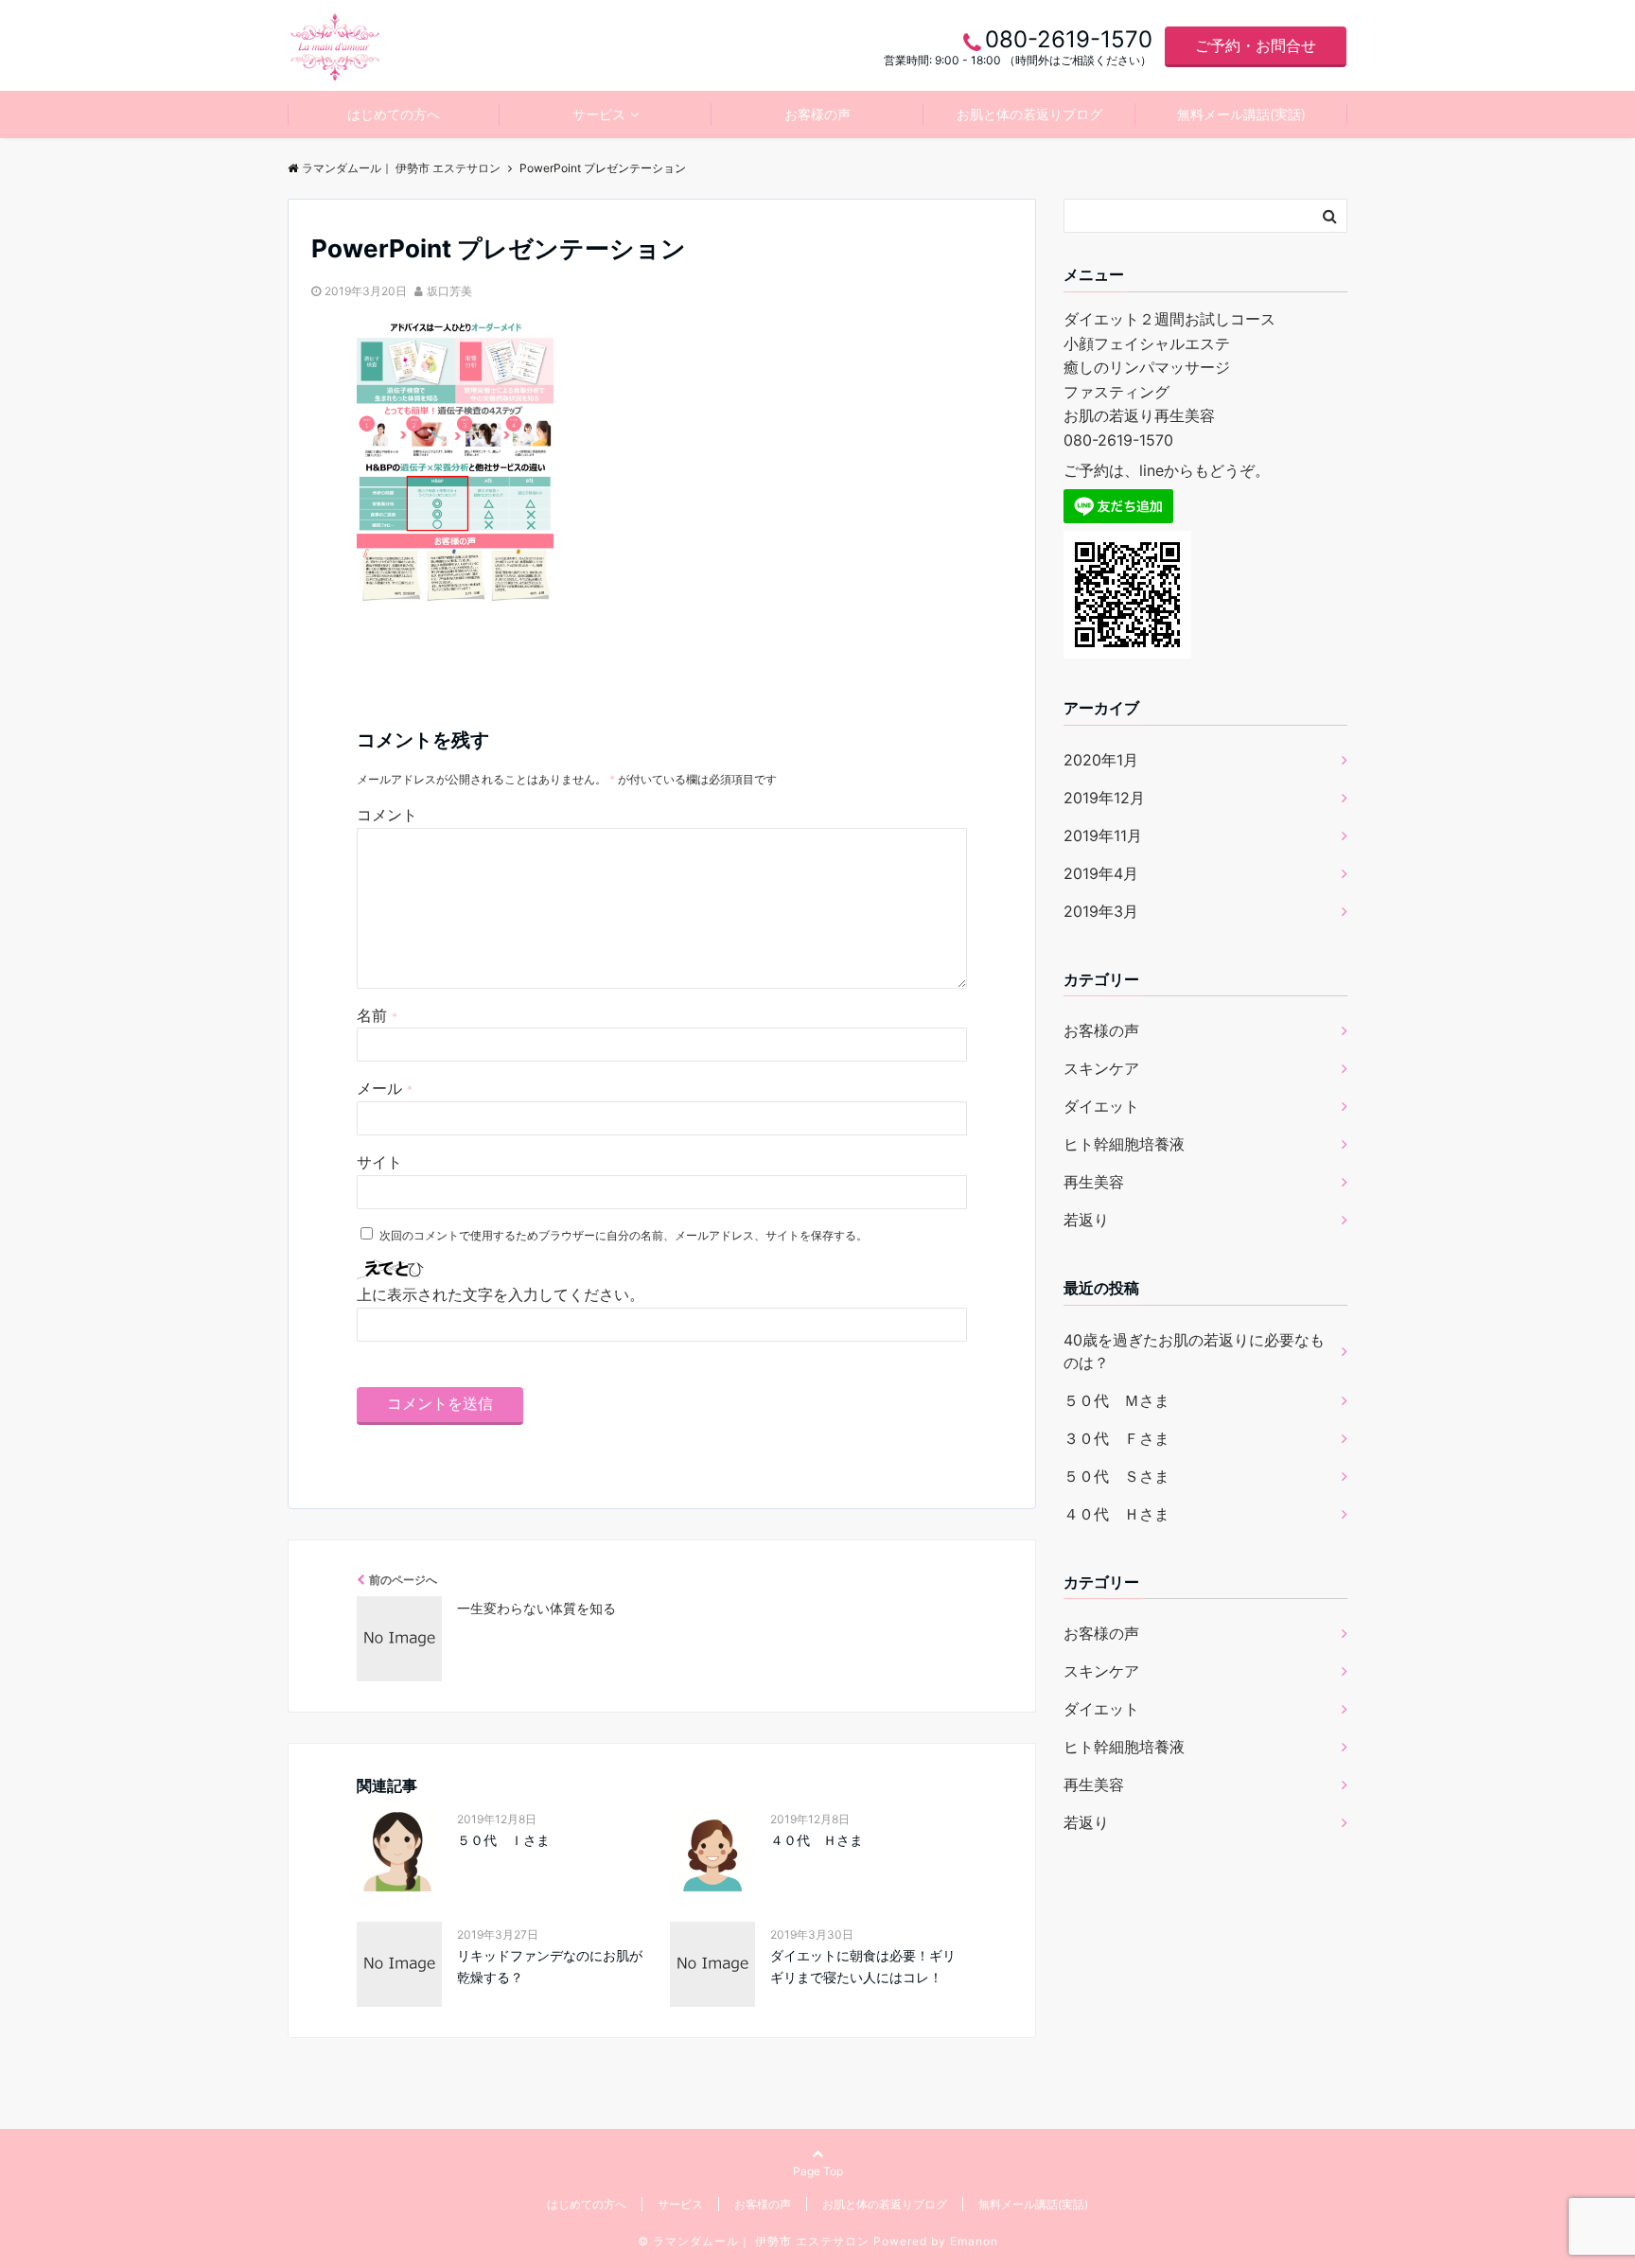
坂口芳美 (449, 291)
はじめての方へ (394, 114)
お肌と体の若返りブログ (1029, 114)
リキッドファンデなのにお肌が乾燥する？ (550, 1966)
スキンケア (1101, 1068)
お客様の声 (817, 114)
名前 (377, 1015)
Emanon (974, 2241)
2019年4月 (1101, 873)
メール (385, 1088)
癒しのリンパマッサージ (1147, 367)
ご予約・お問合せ (1256, 45)
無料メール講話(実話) (1241, 114)
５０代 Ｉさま (503, 1840)
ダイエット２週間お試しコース (1169, 319)
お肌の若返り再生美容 (1139, 415)
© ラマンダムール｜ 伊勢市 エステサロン (754, 2241)
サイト (379, 1162)
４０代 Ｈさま (817, 1840)
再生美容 (1094, 1182)
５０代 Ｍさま (1116, 1400)
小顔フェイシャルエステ (1147, 343)
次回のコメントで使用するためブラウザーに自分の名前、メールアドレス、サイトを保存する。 (624, 1235)
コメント (387, 815)
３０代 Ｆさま (1116, 1438)
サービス (599, 114)
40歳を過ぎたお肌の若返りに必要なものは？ (1194, 1351)
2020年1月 (1101, 760)
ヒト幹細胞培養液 (1124, 1144)
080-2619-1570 (1118, 440)
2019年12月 (1104, 798)
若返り (1086, 1220)
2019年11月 (1103, 835)
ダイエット (1101, 1106)
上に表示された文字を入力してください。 (501, 1294)
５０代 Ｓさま (1116, 1476)
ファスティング (1116, 392)
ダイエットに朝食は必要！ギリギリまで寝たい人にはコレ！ (863, 1966)
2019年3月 (1101, 911)
